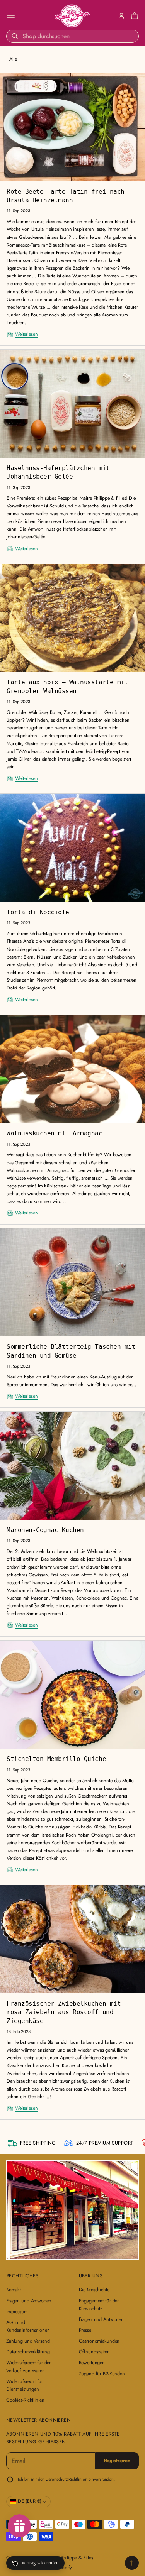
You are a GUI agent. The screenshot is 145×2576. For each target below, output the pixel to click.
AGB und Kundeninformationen (28, 2326)
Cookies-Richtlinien (25, 2400)
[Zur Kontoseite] (121, 16)
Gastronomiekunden (99, 2341)
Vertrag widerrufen (40, 2563)
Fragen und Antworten (29, 2301)
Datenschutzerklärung (28, 2352)
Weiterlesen (26, 334)
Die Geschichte (94, 2290)
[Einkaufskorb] (133, 16)
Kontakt (14, 2290)
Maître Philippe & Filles (70, 2558)
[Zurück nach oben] (132, 2563)
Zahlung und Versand (28, 2341)
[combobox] (72, 36)
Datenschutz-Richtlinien (66, 2479)
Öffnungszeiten (94, 2352)
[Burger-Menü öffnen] (11, 16)
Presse (85, 2330)
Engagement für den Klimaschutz (100, 2305)
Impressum (17, 2312)
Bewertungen (92, 2363)
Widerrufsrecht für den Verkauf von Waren (29, 2366)
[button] (133, 16)
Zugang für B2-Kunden (102, 2374)
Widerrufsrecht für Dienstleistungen (25, 2385)
